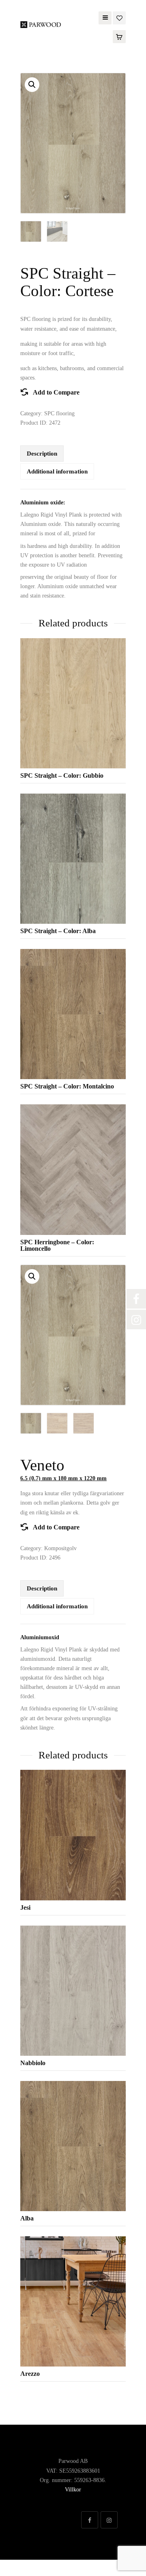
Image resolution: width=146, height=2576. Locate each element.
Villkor (73, 2490)
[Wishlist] (119, 17)
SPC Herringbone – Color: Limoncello (57, 1245)
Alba (27, 2218)
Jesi (25, 1907)
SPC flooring (59, 413)
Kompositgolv (60, 1548)
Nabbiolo (33, 2063)
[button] (32, 85)
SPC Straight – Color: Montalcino (67, 1086)
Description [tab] (42, 454)
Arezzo (30, 2374)
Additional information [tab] (57, 471)
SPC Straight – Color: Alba (58, 931)
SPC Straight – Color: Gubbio (62, 775)
